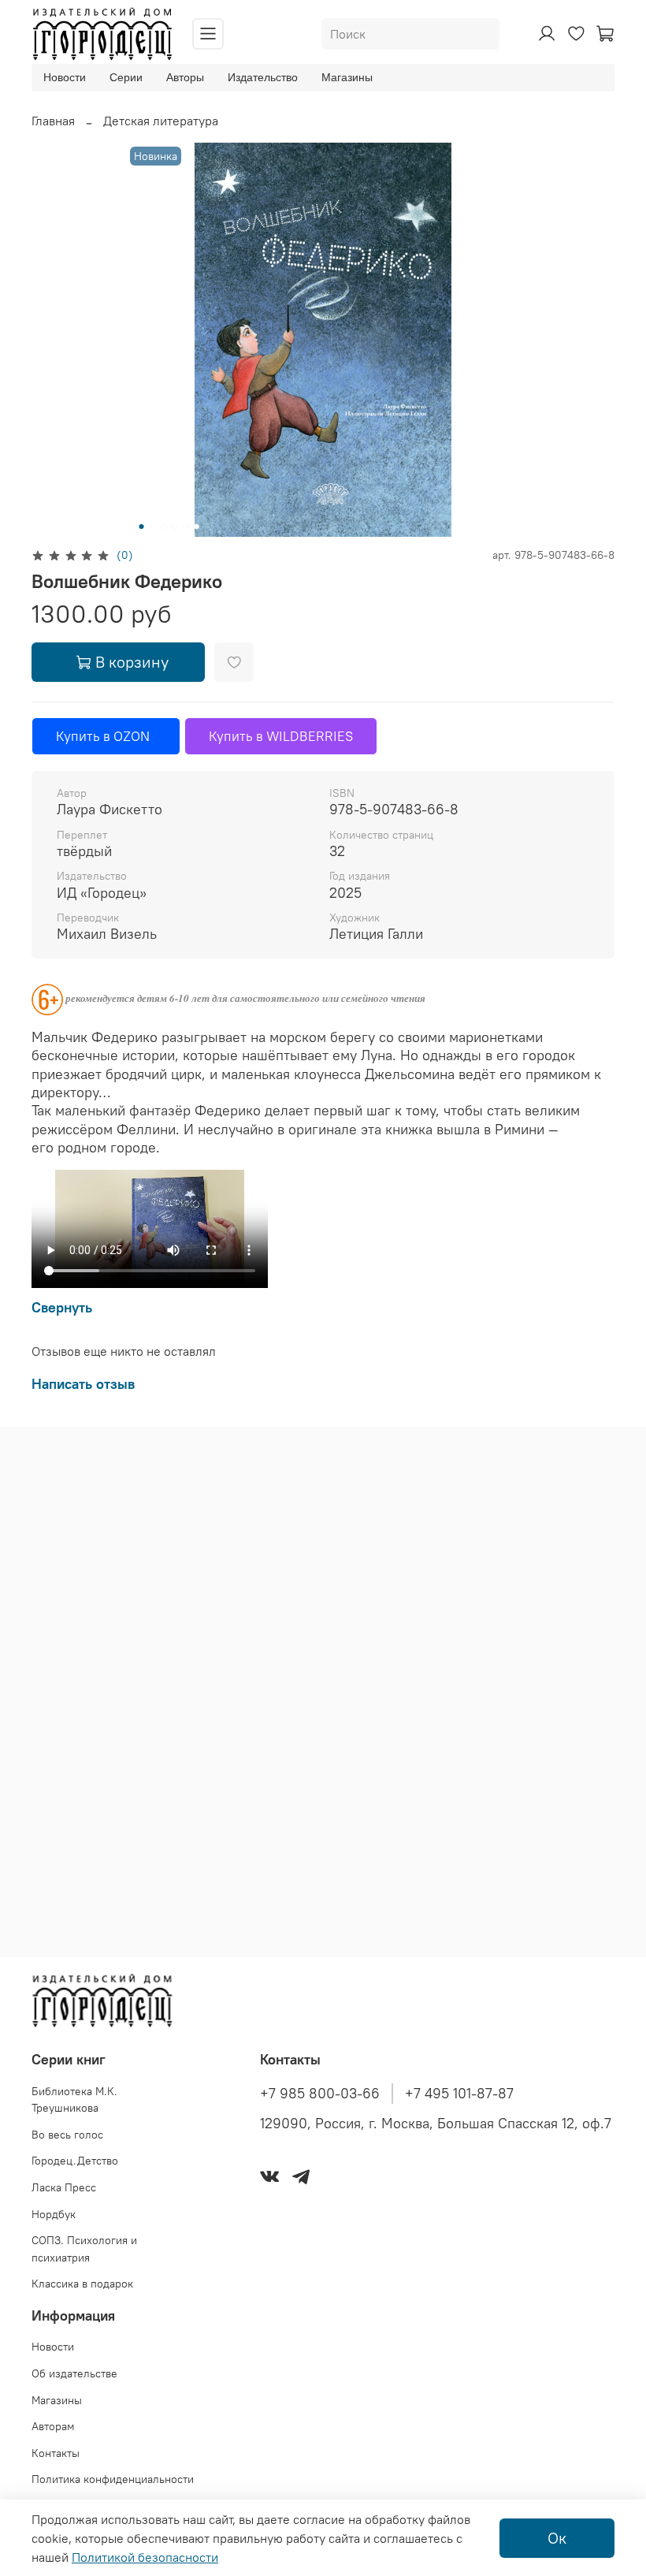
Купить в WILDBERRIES (281, 736)
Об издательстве (74, 2373)
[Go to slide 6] (197, 527)
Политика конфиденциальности (113, 2479)
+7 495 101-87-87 (459, 2094)
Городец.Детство (75, 2161)
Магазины (347, 77)
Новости (65, 77)
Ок (557, 2538)
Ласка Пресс (64, 2187)
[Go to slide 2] (153, 527)
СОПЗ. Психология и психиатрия (84, 2249)
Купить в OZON (106, 736)
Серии (126, 77)
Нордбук (54, 2214)
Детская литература (161, 121)
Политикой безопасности (145, 2557)
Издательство (263, 77)
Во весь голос (67, 2135)
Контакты (56, 2453)
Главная (53, 121)
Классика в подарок (82, 2284)
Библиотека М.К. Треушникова (74, 2100)
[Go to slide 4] (175, 527)
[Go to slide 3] (164, 527)
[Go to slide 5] (186, 527)
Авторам (53, 2426)
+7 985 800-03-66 (320, 2094)
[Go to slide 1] (142, 527)
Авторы (185, 77)
